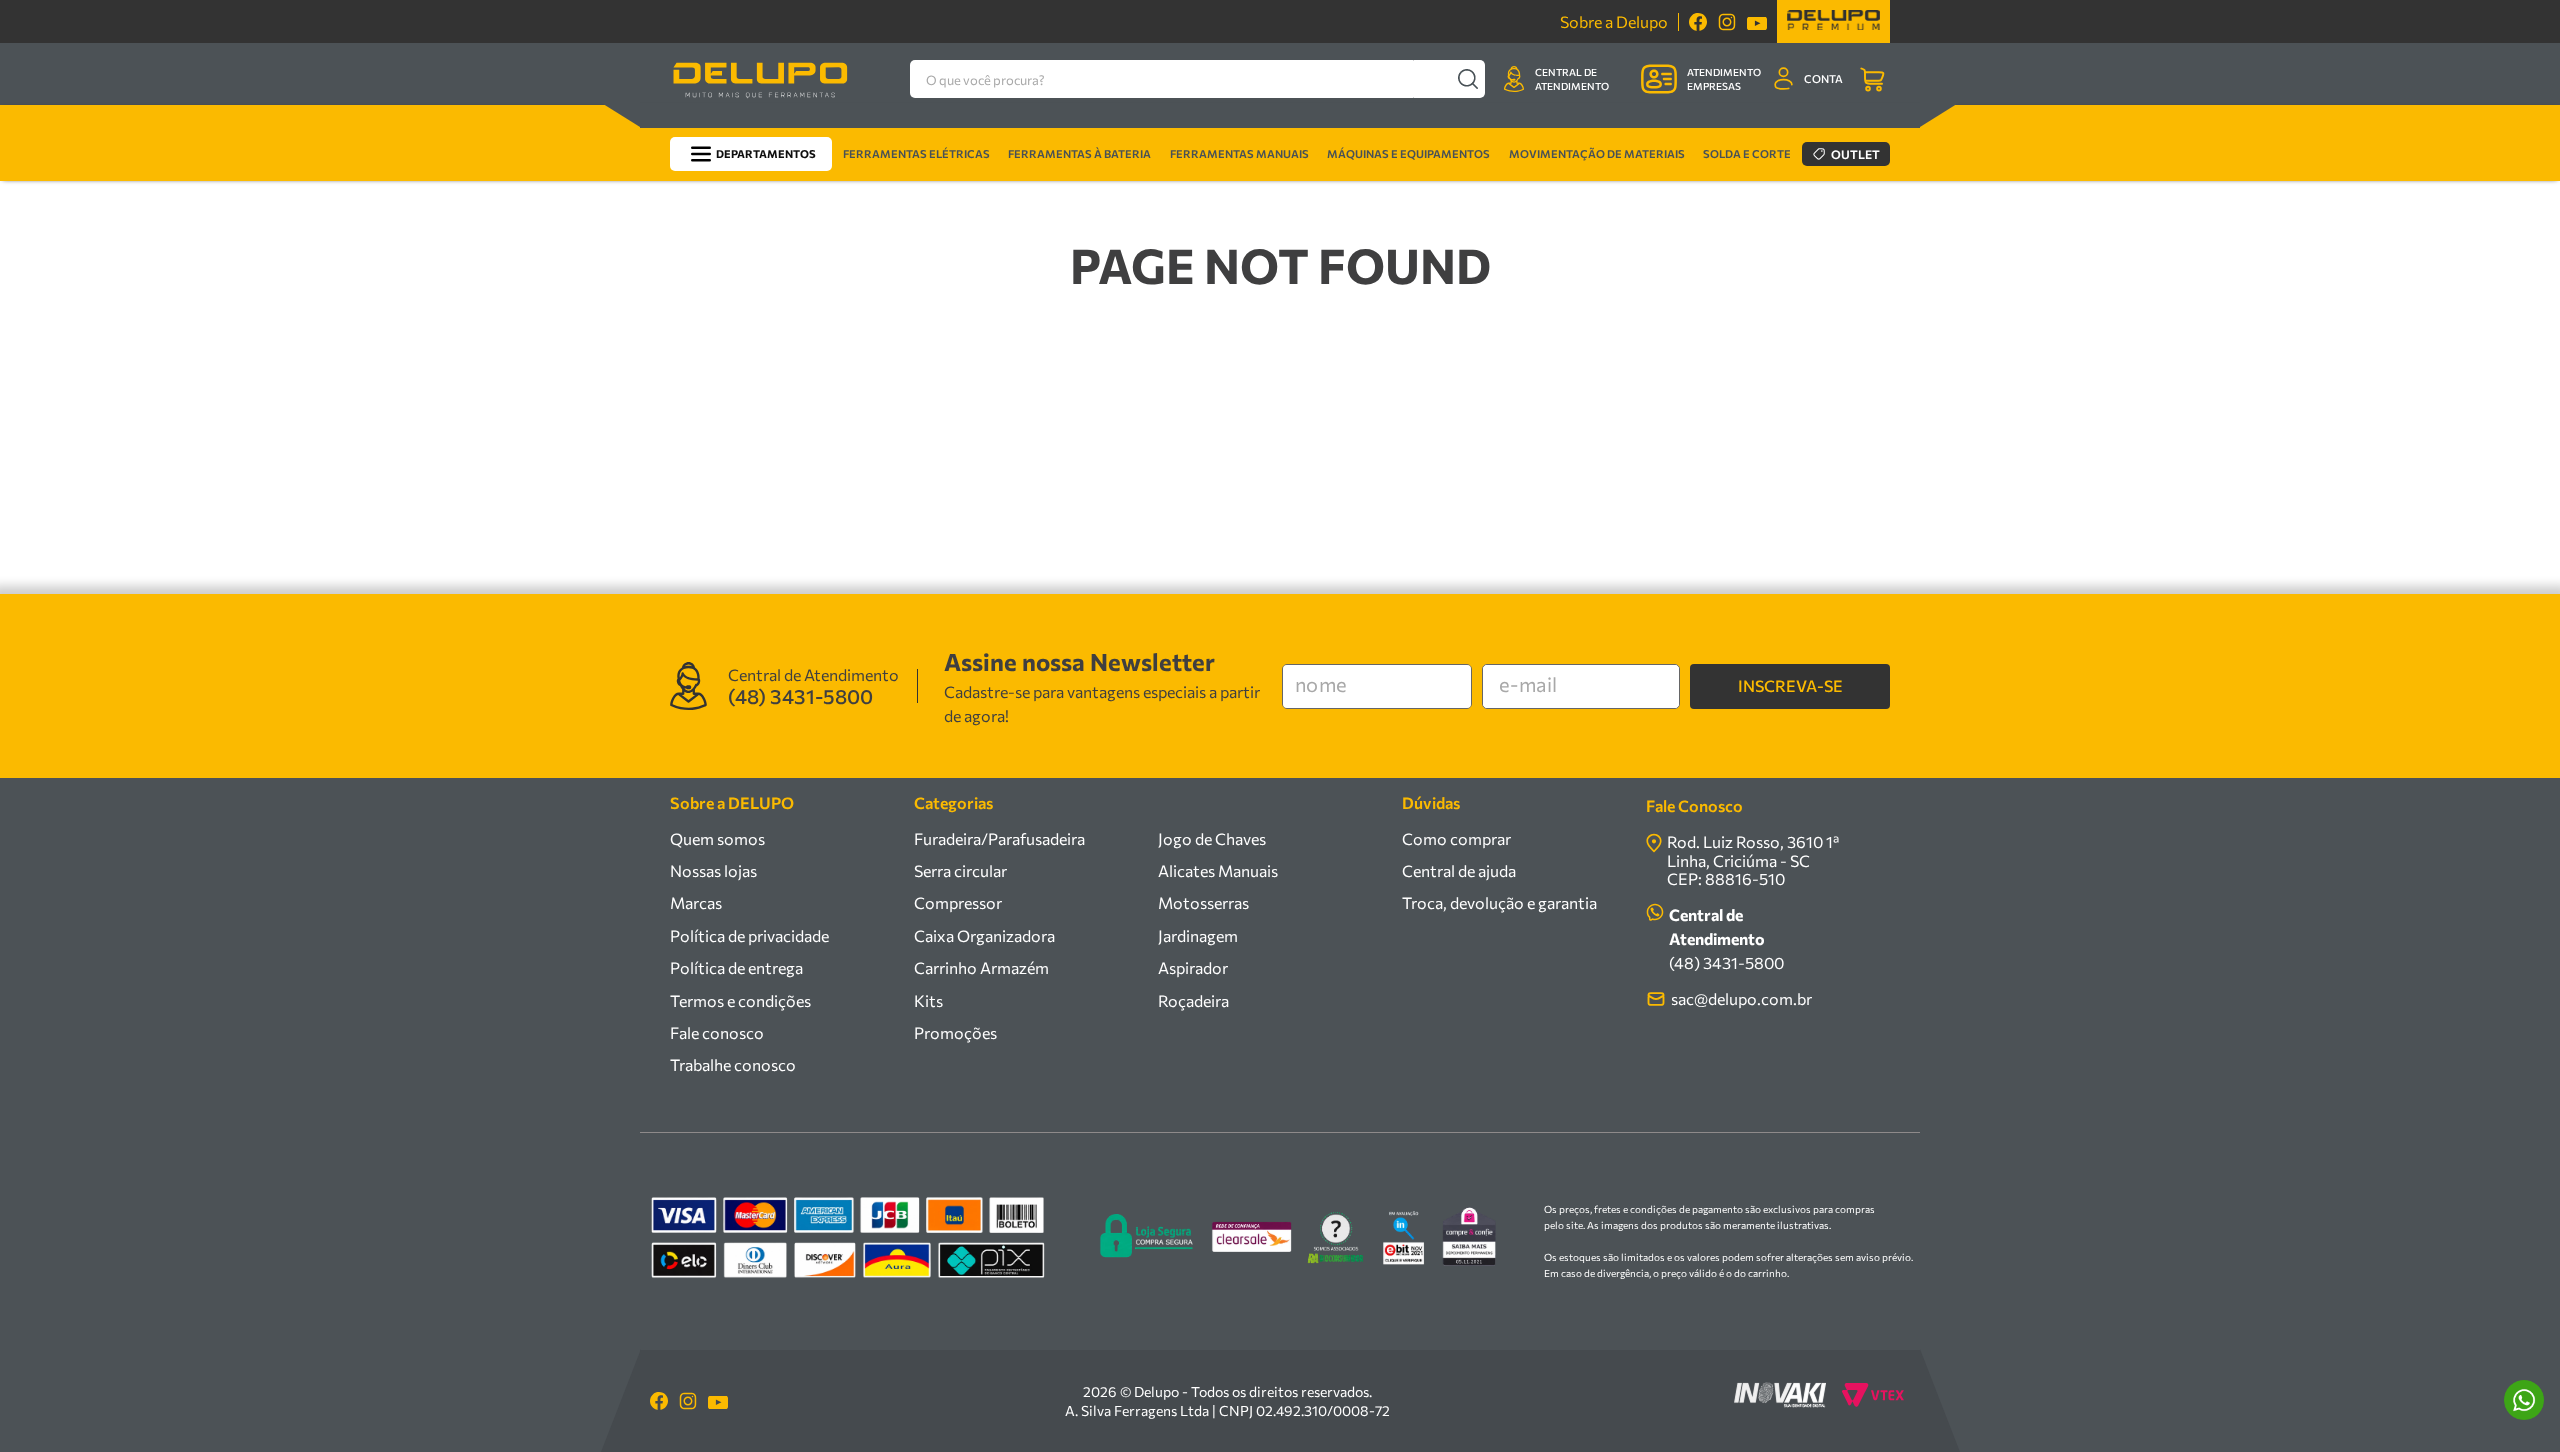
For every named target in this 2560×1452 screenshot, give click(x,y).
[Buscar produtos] (1467, 79)
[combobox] (1197, 79)
